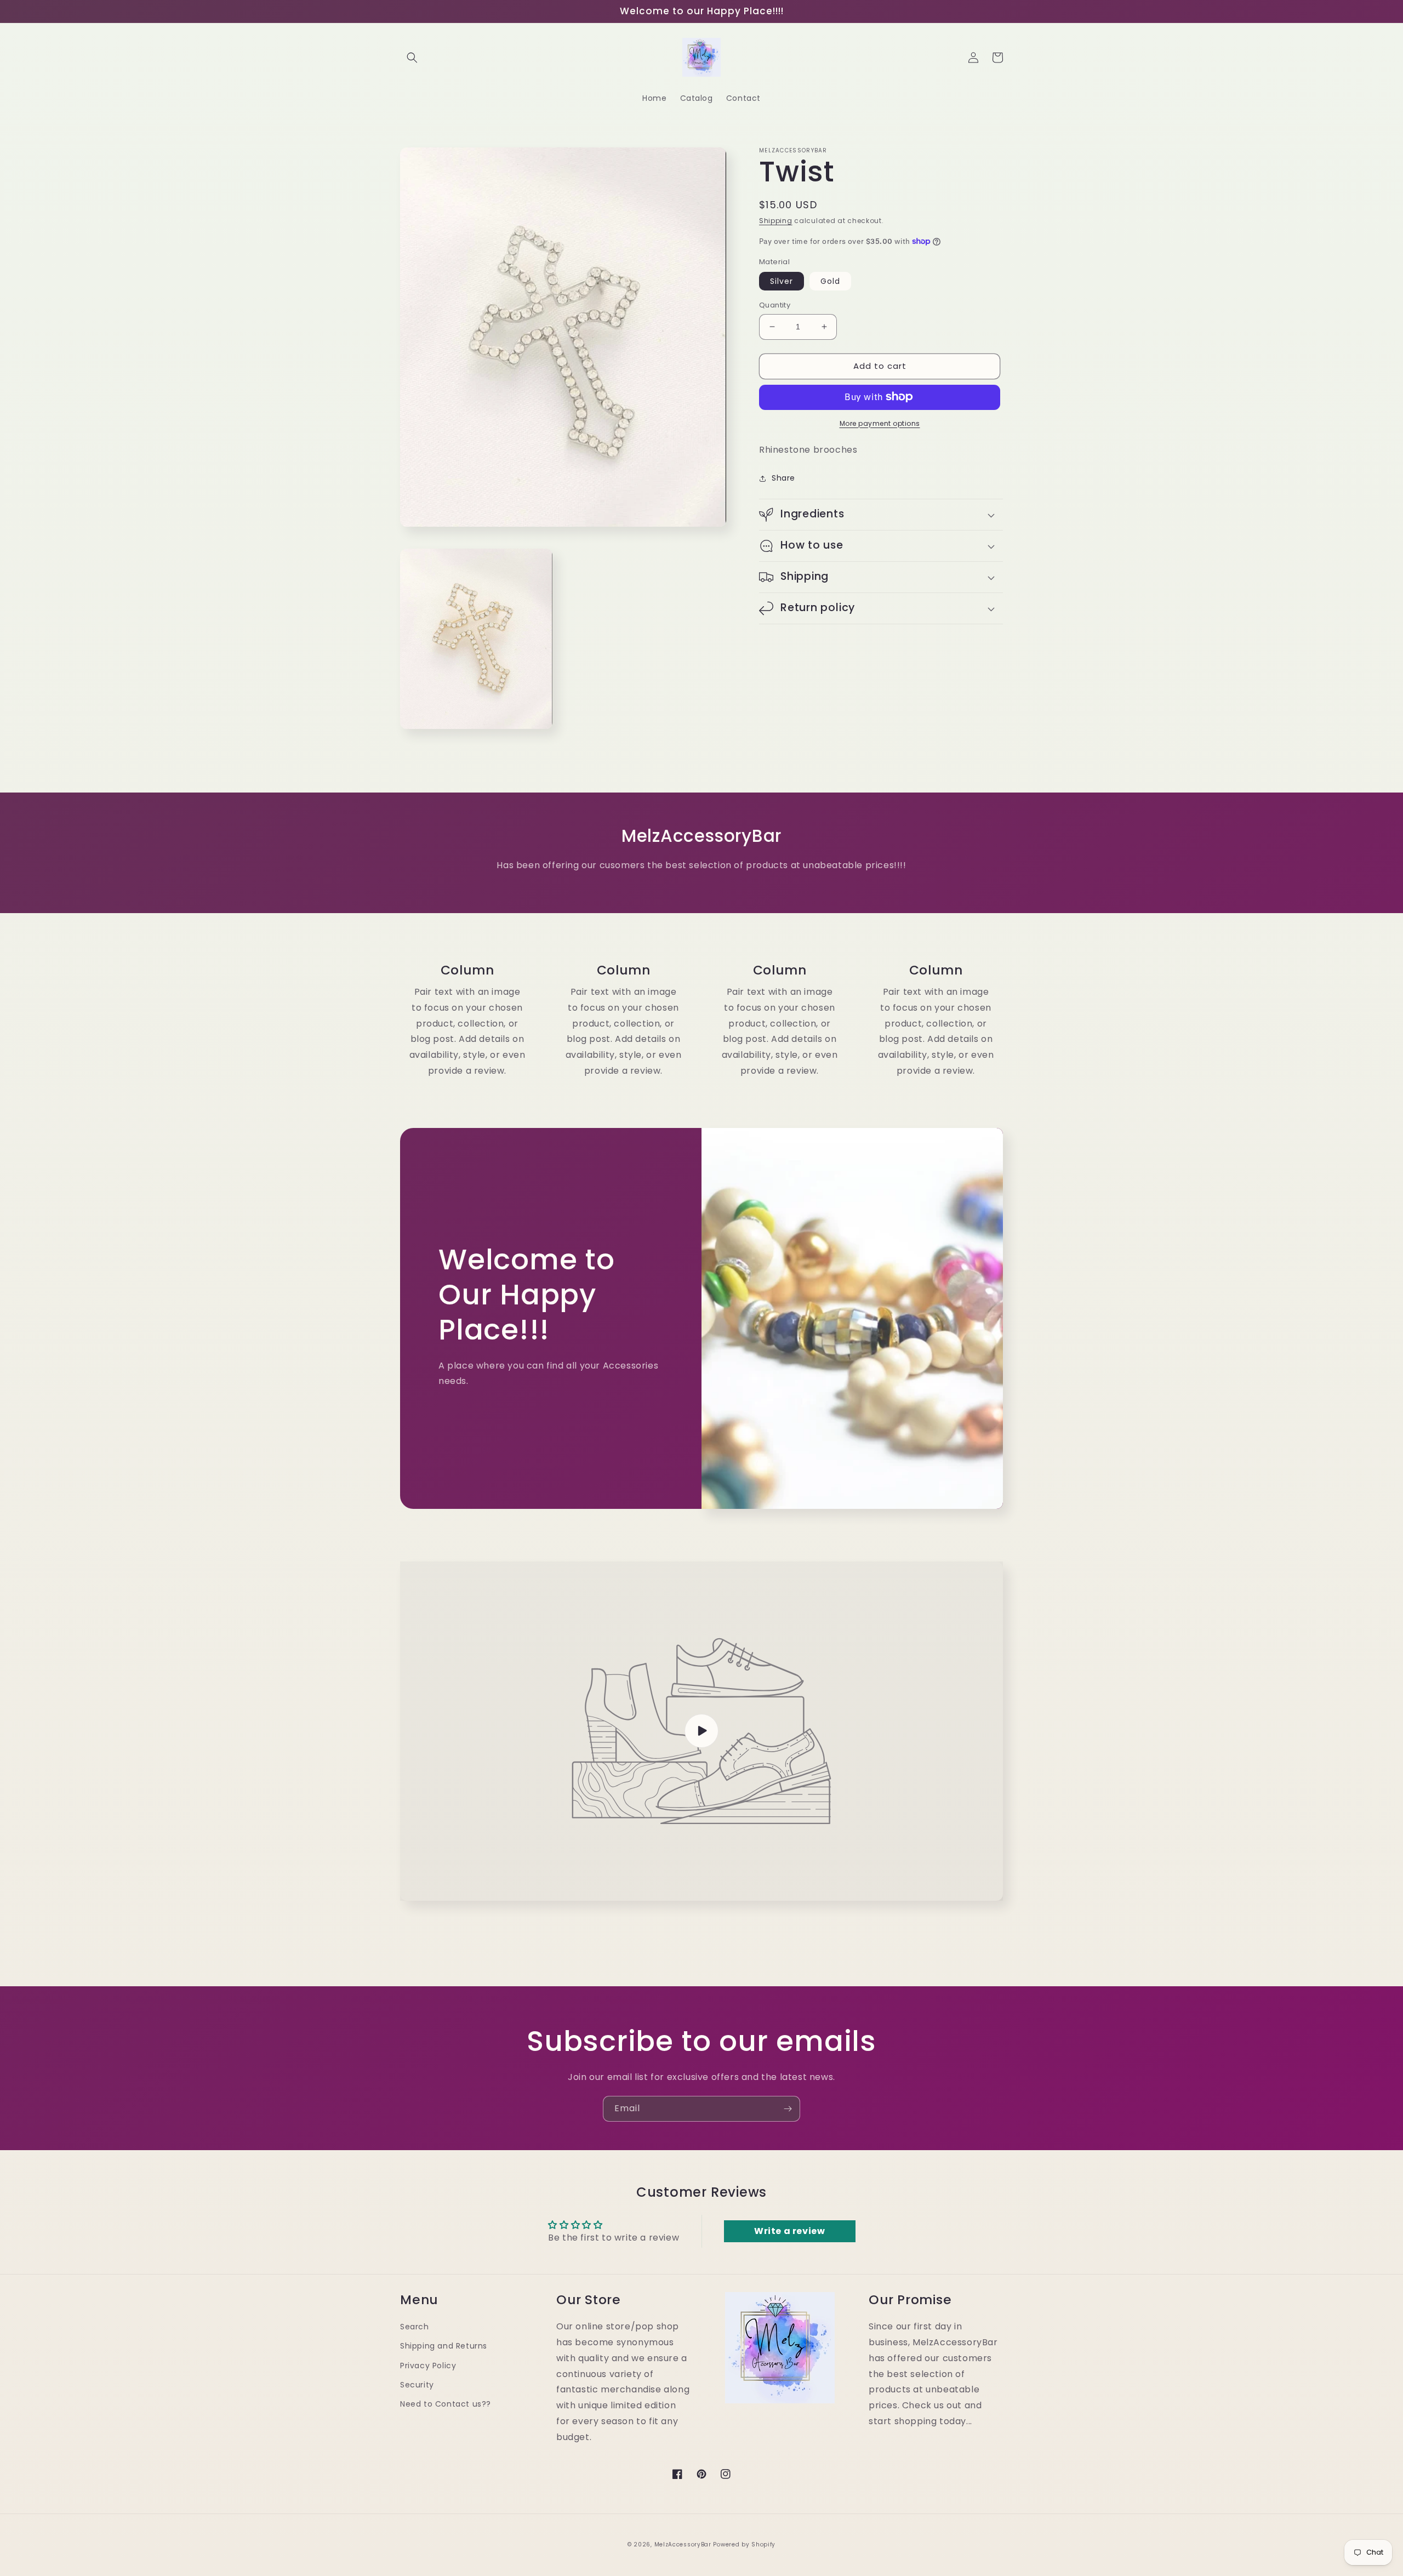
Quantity (775, 305)
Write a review (789, 2231)
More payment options (880, 423)
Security (417, 2385)
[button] (412, 58)
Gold (830, 281)
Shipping (776, 221)
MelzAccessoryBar (683, 2544)
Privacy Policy (428, 2366)
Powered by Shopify (744, 2544)
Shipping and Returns (444, 2346)
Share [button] (783, 478)
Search (415, 2327)
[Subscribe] (788, 2109)
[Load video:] (701, 1731)
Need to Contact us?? (446, 2404)
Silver (782, 281)
